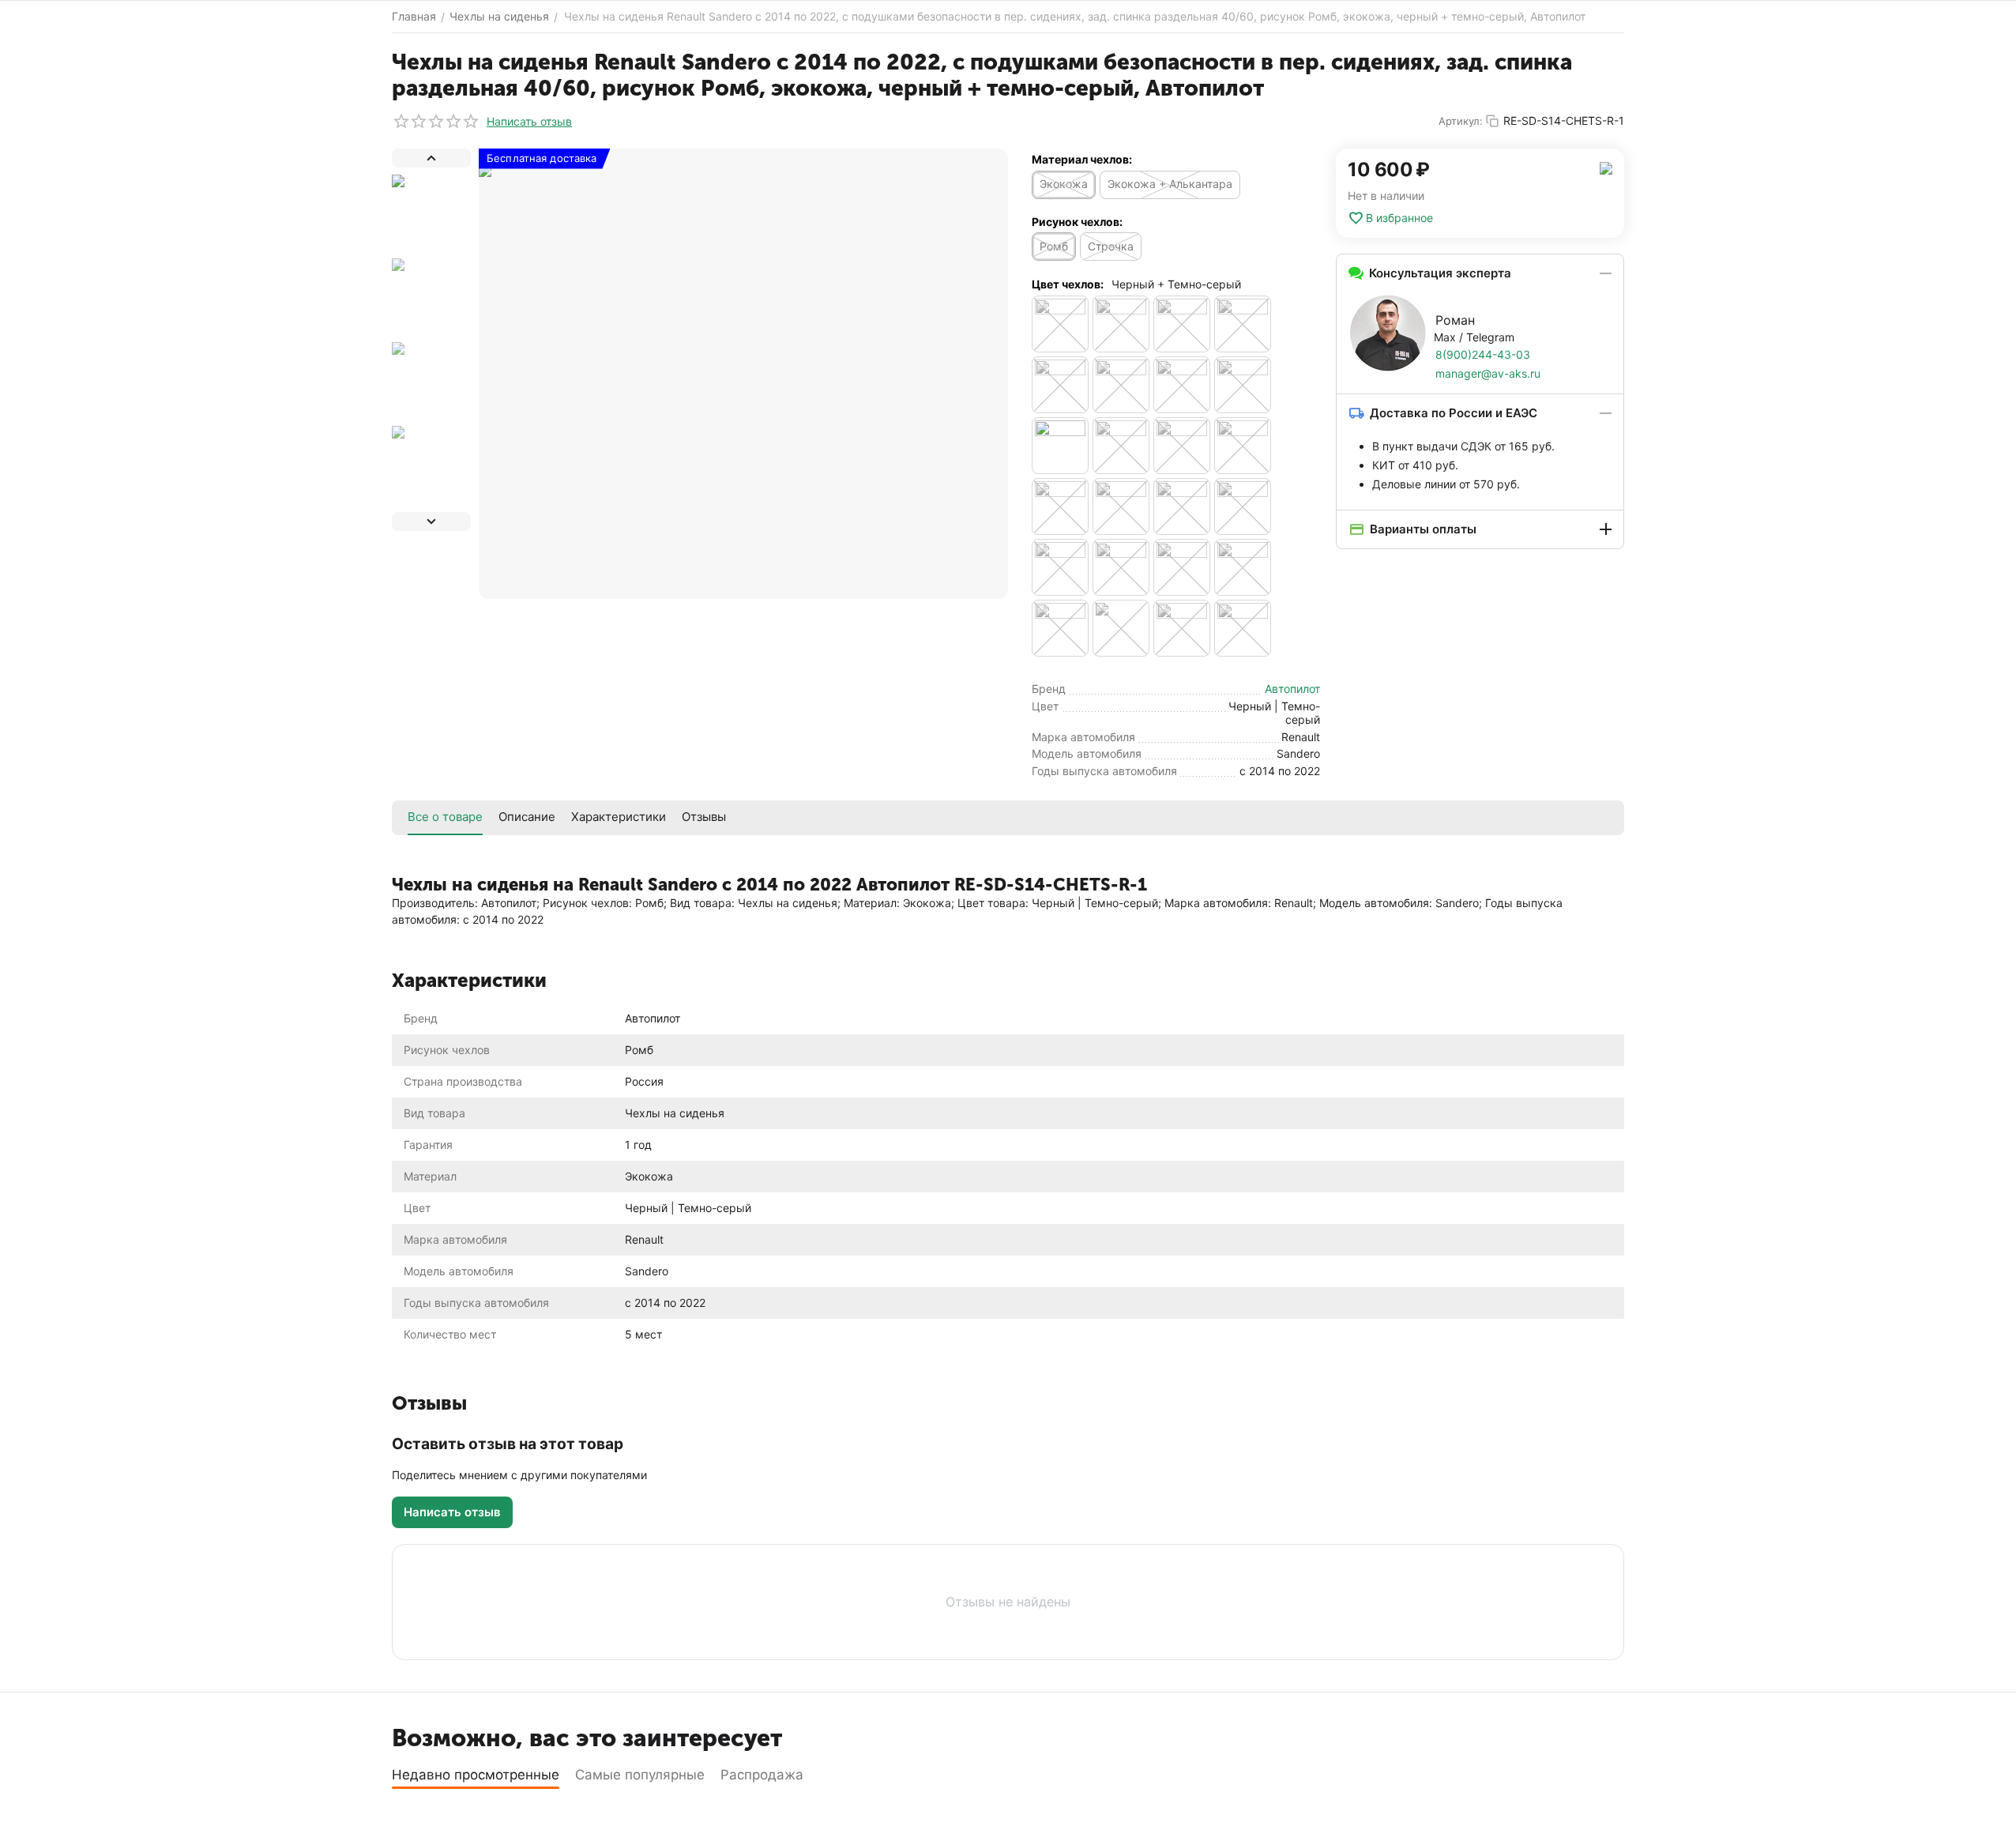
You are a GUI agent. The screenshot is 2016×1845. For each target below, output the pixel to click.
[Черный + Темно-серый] (1121, 628)
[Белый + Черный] (1182, 324)
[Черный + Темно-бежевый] (1243, 567)
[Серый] (1121, 385)
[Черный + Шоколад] (1182, 628)
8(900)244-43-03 (1483, 354)
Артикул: (1461, 121)
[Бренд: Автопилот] (1606, 167)
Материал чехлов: (1082, 159)
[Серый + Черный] (1182, 385)
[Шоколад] (1243, 628)
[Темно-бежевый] (1243, 385)
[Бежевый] (1060, 324)
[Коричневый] (1243, 324)
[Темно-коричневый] (1060, 446)
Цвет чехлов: (1068, 284)
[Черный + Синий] (1182, 567)
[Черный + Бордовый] (1121, 506)
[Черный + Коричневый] (1182, 506)
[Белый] (1121, 324)
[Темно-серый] (1121, 446)
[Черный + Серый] (1121, 567)
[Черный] (1182, 446)
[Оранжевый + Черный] (1060, 385)
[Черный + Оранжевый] (1060, 567)
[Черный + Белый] (1060, 506)
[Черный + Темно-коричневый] (1060, 628)
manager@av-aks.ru (1488, 373)
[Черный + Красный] (1243, 506)
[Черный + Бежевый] (1243, 446)
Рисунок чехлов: (1077, 222)
